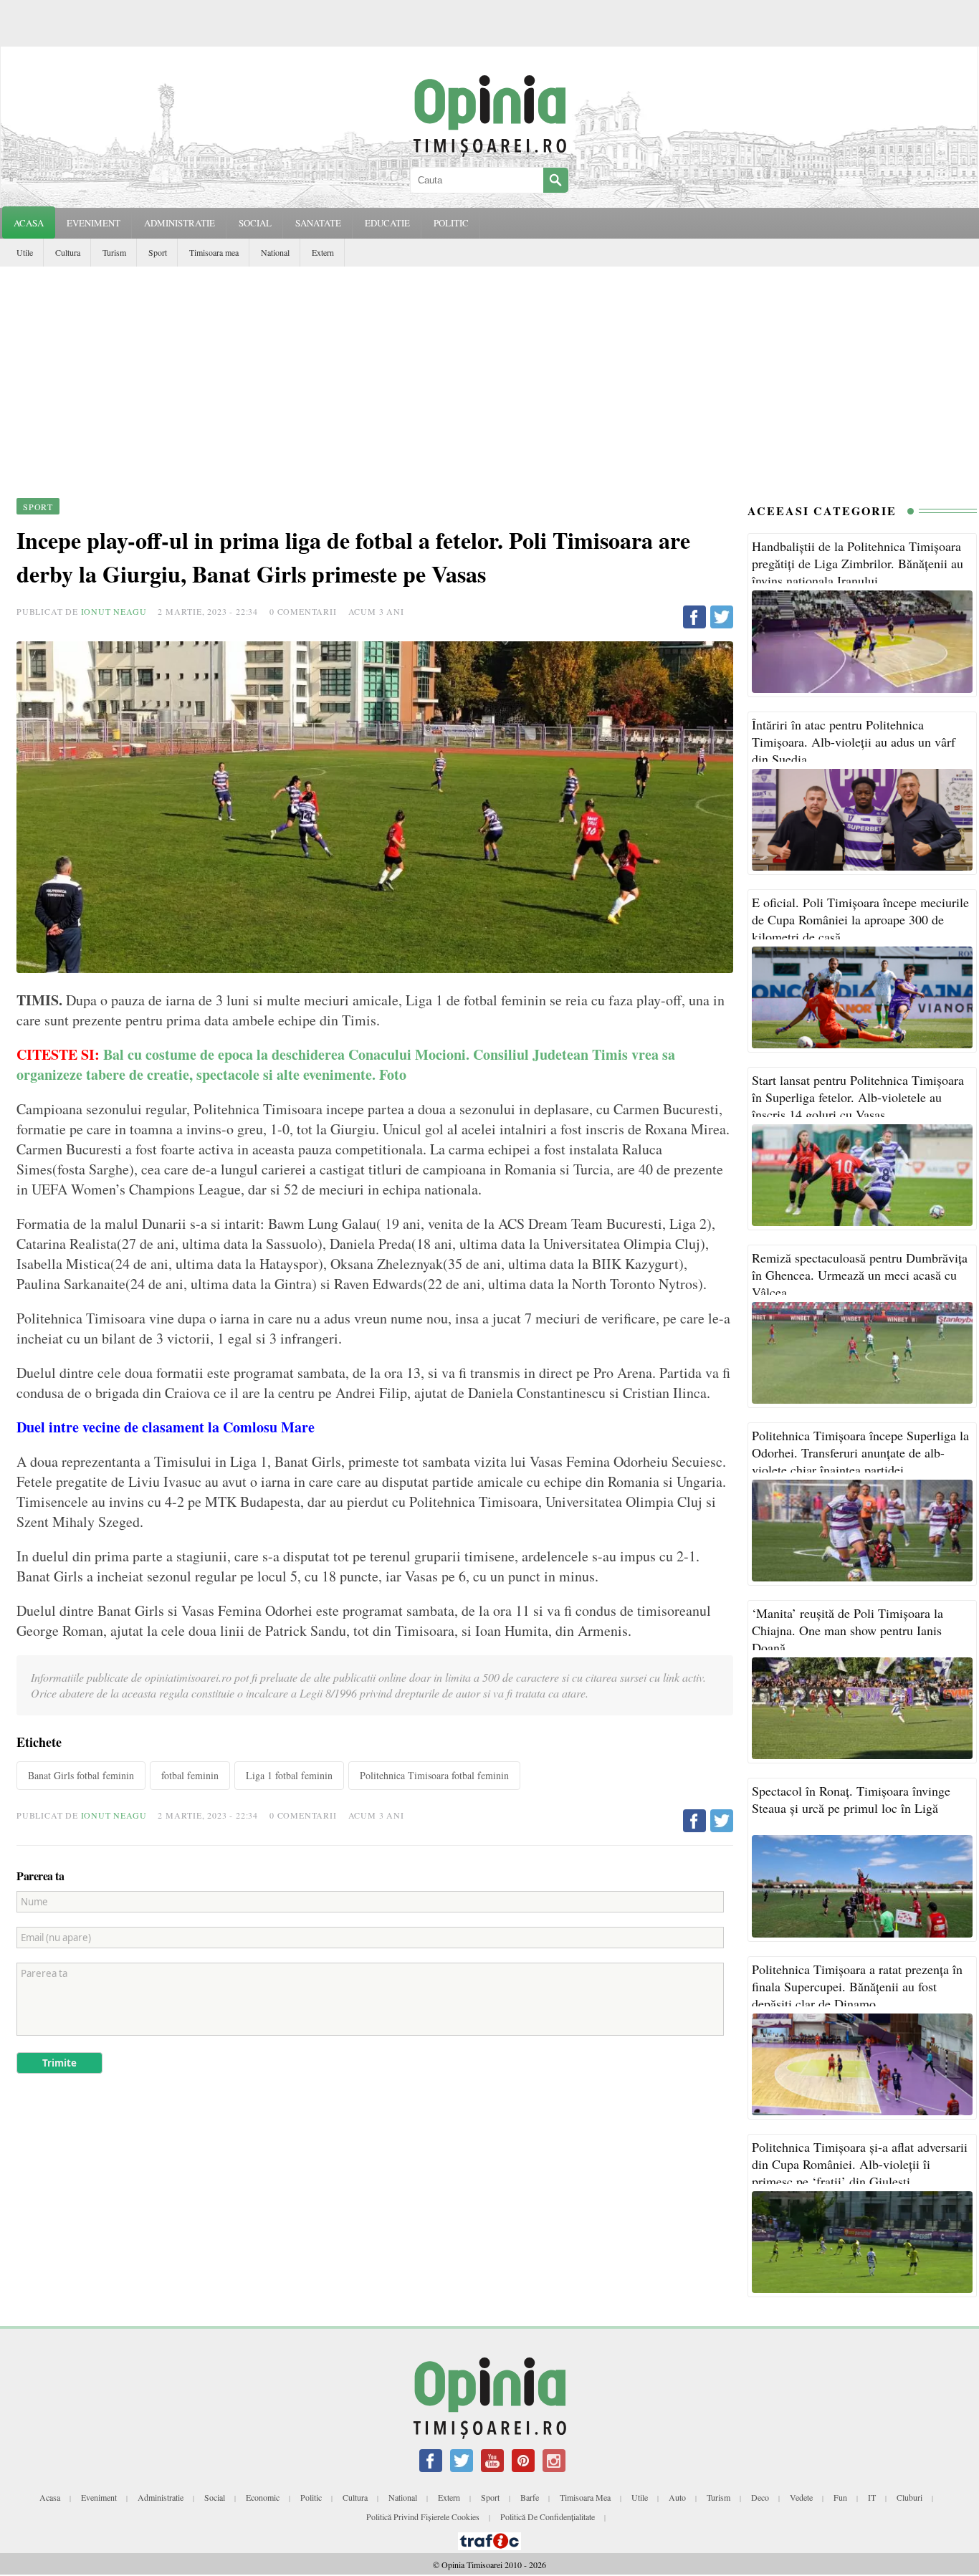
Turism (114, 252)
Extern (323, 252)
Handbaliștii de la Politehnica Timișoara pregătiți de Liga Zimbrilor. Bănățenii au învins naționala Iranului (858, 563)
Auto (677, 2497)
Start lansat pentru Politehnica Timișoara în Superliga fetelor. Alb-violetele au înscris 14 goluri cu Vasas (858, 1097)
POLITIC (451, 223)
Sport (158, 252)
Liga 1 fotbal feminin (289, 1775)
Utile (25, 252)
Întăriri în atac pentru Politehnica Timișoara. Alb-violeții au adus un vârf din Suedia (854, 742)
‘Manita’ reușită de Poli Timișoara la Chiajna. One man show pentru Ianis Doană (847, 1630)
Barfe (530, 2497)
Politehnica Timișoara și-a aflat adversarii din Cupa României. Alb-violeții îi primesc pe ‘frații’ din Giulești (860, 2164)
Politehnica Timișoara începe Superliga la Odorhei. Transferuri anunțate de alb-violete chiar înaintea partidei (860, 1452)
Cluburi (909, 2497)
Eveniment (99, 2497)
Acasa (29, 223)
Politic (311, 2497)
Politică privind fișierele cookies (423, 2517)
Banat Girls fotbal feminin (81, 1775)
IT (872, 2497)
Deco (760, 2497)
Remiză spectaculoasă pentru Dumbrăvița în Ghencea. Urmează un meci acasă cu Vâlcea (860, 1275)
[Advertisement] (489, 374)
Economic (263, 2497)
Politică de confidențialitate (548, 2517)
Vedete (801, 2497)
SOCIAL (255, 223)
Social (215, 2497)
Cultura (68, 252)
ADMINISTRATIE (180, 223)
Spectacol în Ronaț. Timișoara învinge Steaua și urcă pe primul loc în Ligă (851, 1799)
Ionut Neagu (114, 611)
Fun (840, 2497)
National (275, 252)
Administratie (161, 2497)
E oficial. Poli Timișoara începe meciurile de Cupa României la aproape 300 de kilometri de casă (860, 919)
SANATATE (318, 223)
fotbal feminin (190, 1775)
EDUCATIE (387, 223)
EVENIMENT (94, 223)
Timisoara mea (214, 252)
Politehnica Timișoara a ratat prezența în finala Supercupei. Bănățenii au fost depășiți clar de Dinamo (857, 1986)
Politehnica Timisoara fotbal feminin (434, 1775)
